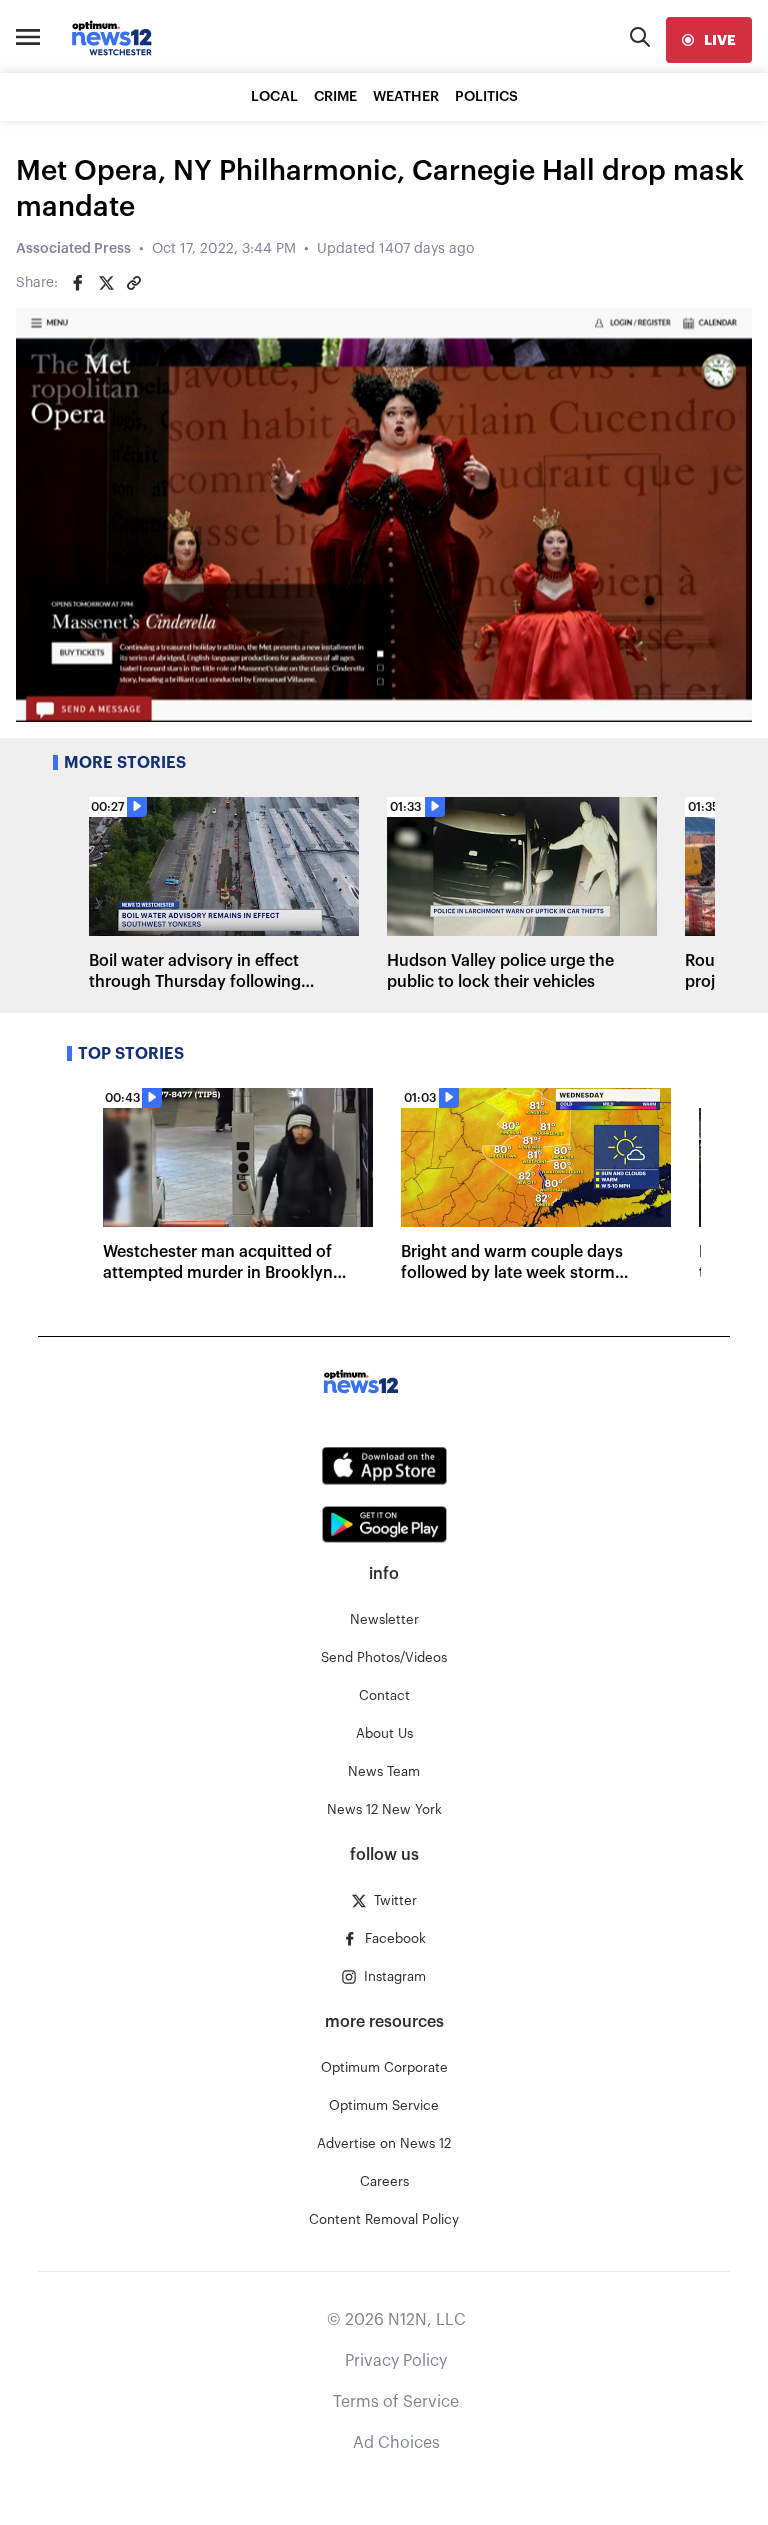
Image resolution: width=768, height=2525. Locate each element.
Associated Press (73, 249)
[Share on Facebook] (78, 283)
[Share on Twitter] (106, 283)
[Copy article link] (134, 283)
